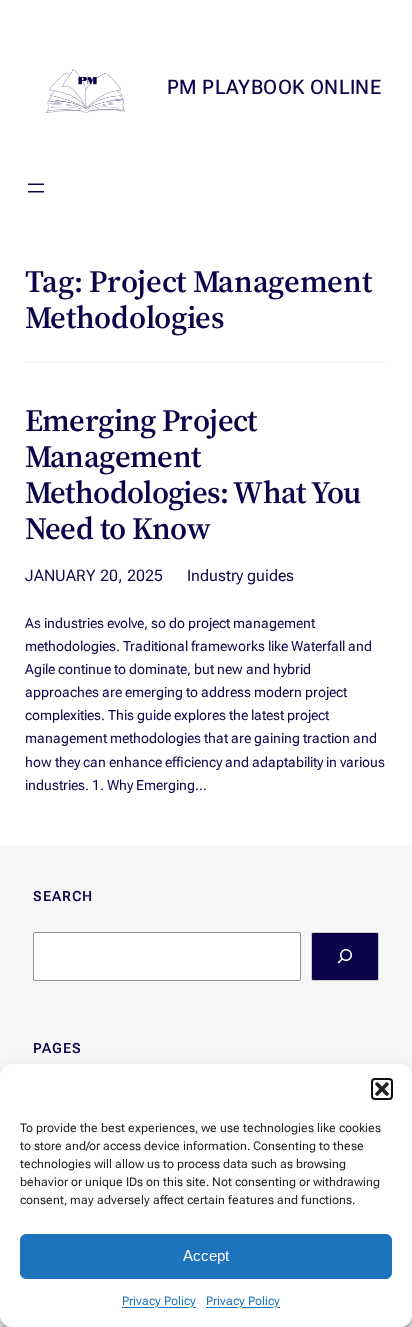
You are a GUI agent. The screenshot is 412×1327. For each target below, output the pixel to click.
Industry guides (240, 575)
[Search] (345, 956)
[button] (382, 1089)
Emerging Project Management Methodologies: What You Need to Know (193, 475)
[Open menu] (36, 188)
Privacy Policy (159, 1301)
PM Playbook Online (274, 87)
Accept (206, 1255)
